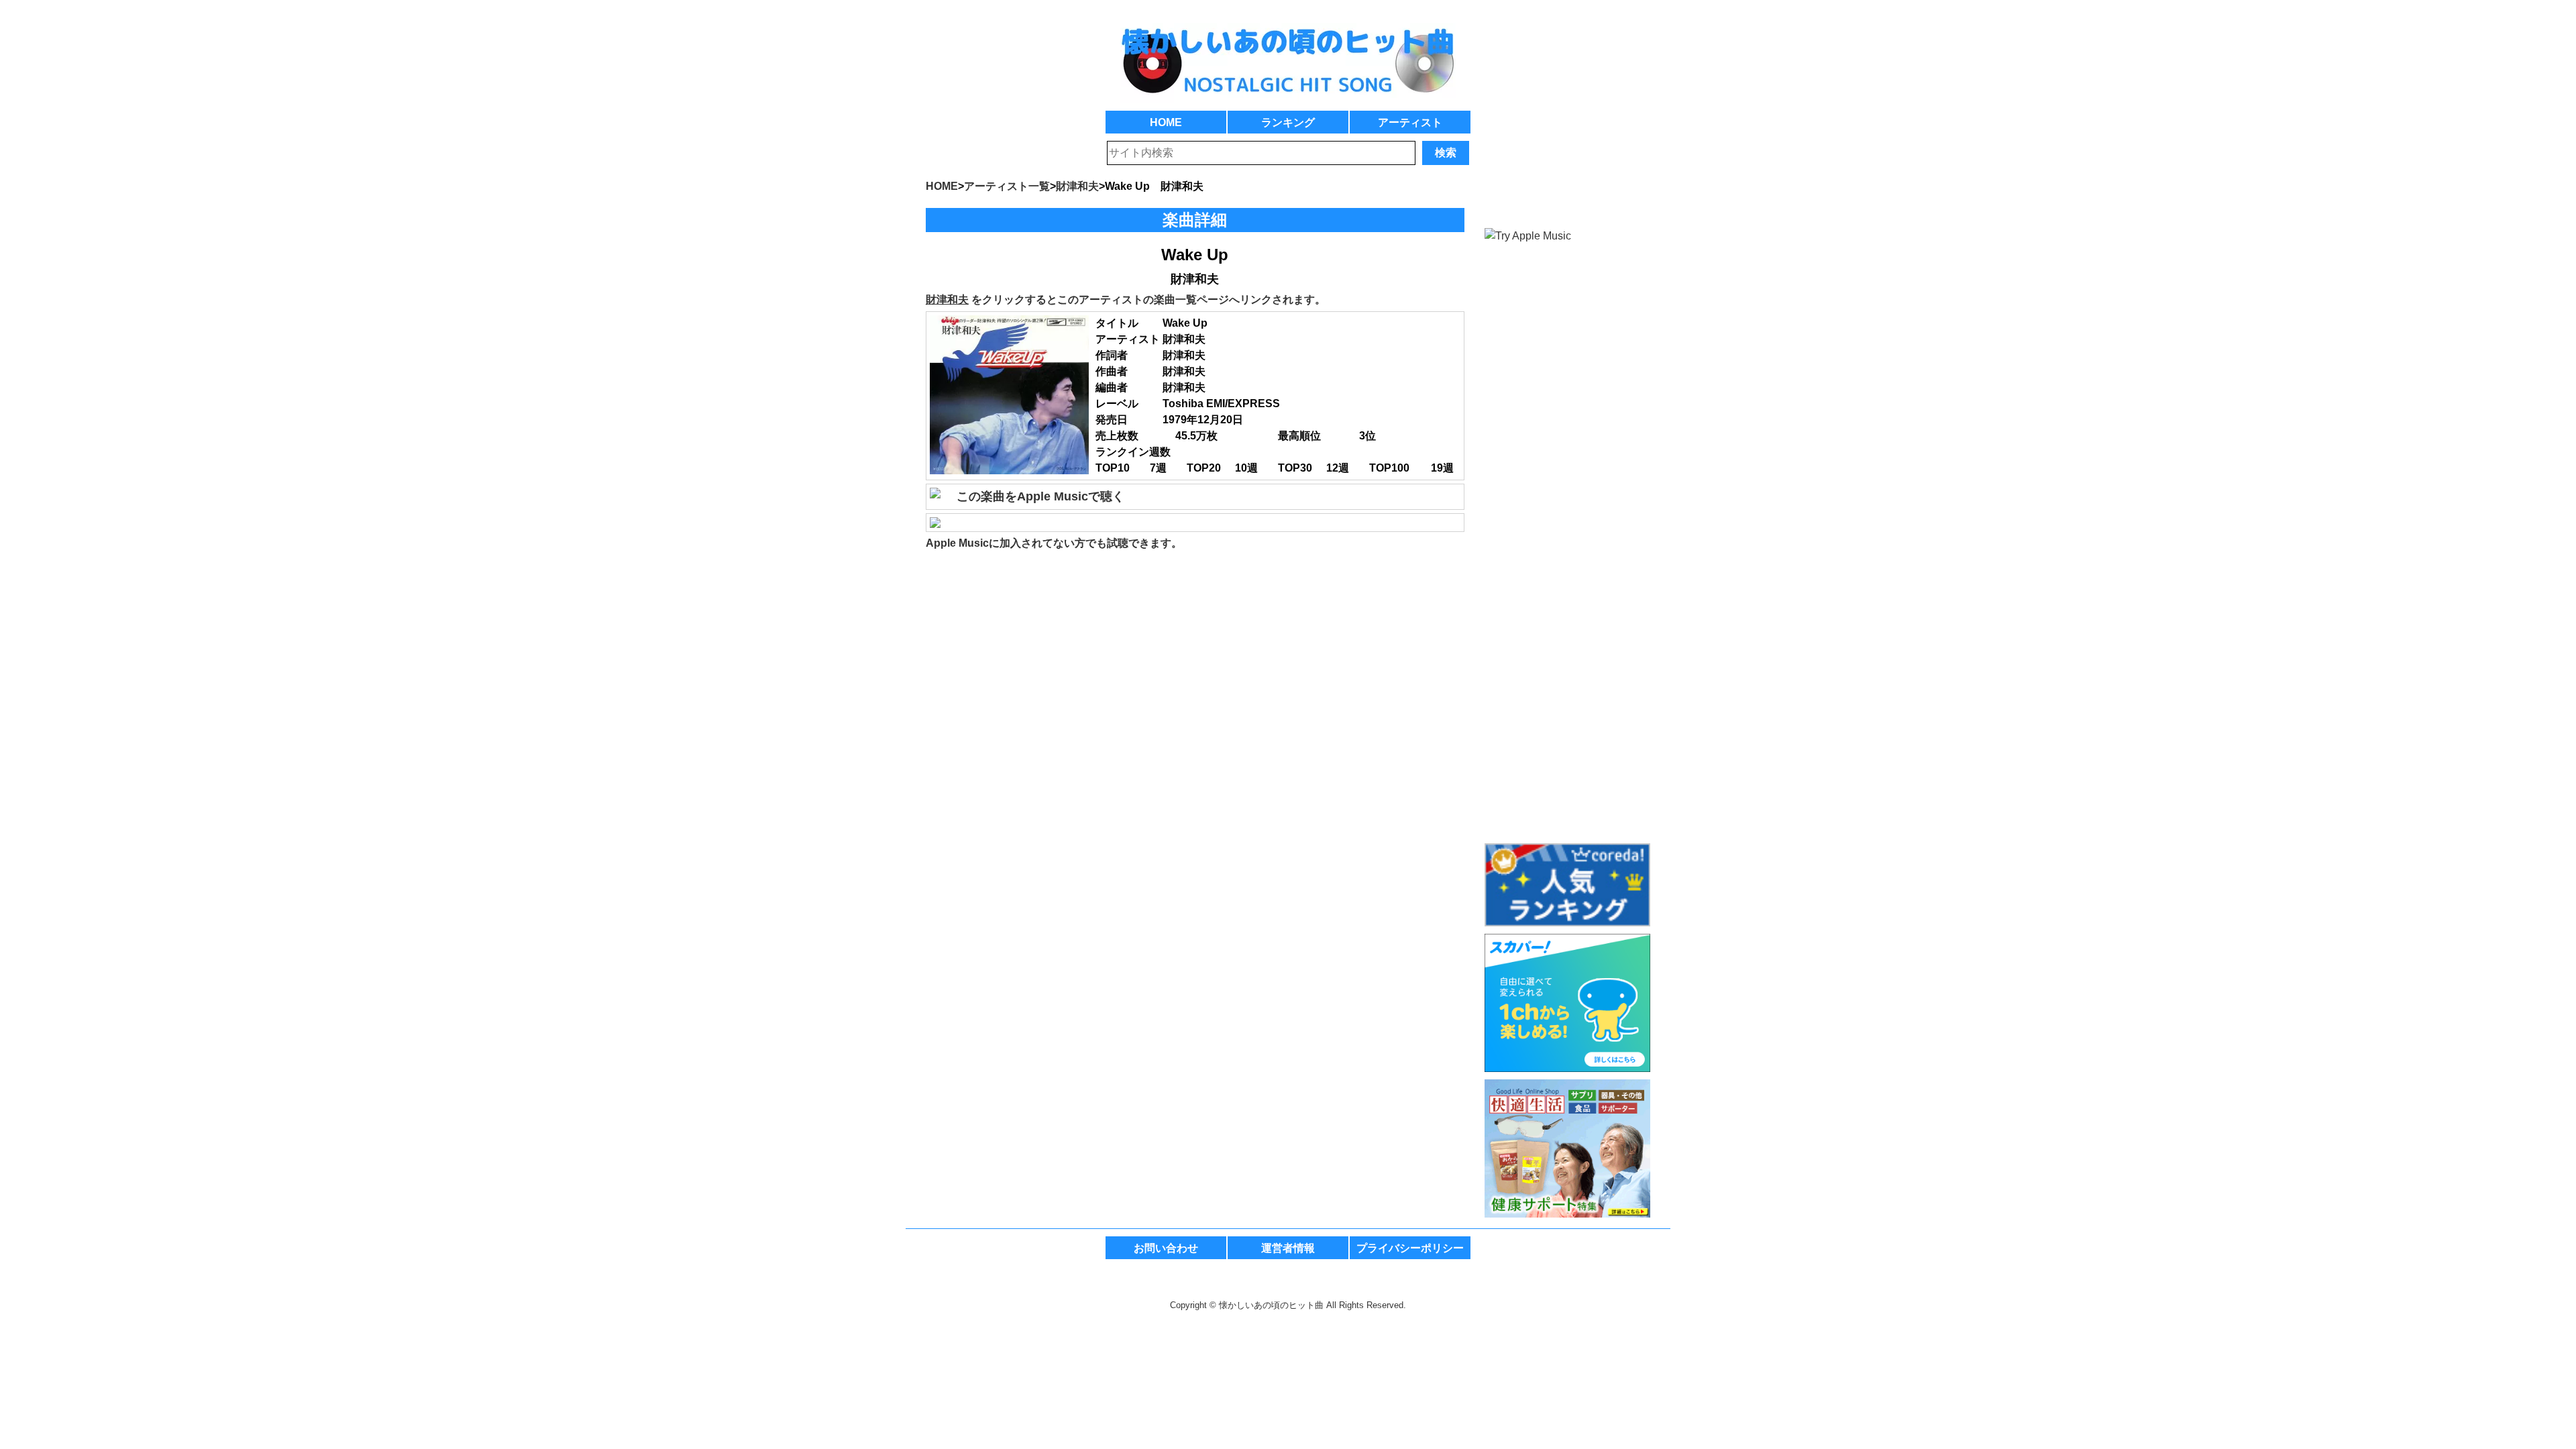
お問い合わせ (1166, 1248)
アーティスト (1410, 122)
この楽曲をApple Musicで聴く (1040, 496)
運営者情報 (1288, 1248)
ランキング (1288, 122)
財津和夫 (947, 300)
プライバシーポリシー (1410, 1248)
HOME (1166, 122)
